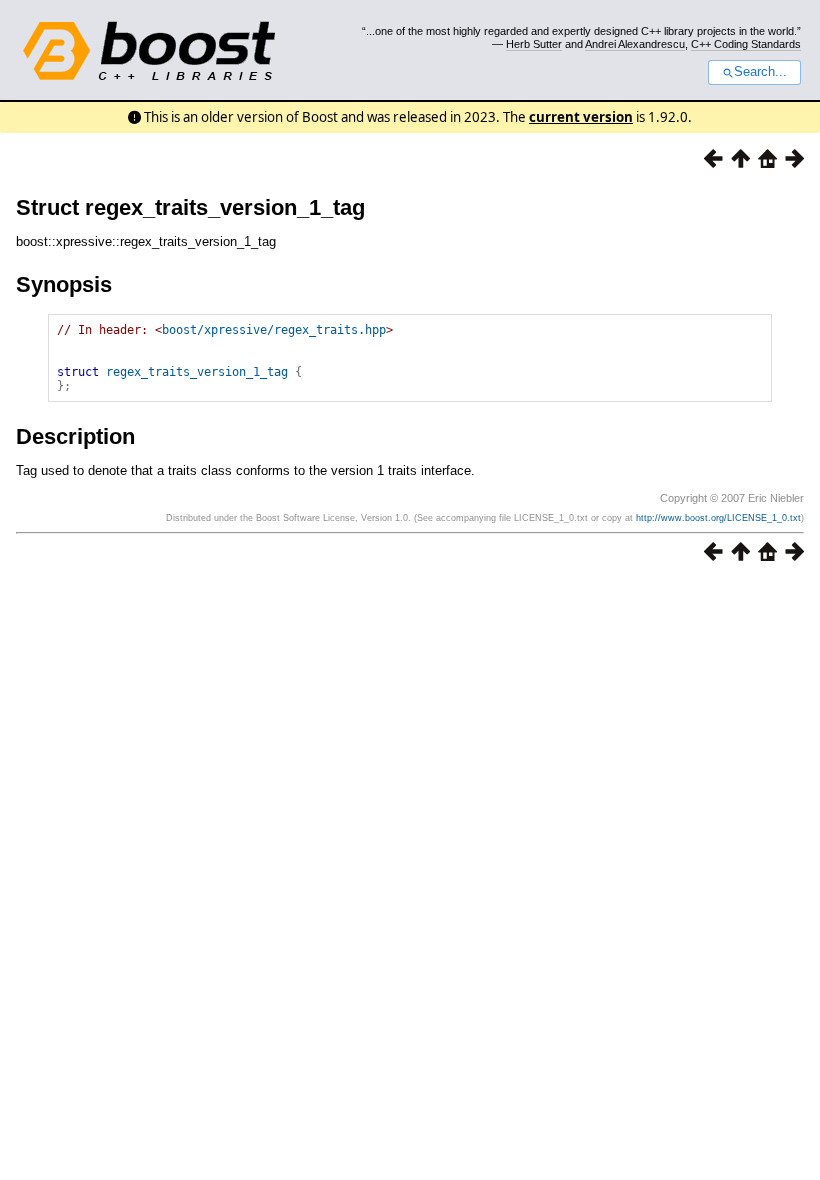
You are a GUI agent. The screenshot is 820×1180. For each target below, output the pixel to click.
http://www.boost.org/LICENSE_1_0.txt (718, 518)
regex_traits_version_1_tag (197, 372)
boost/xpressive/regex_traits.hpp (274, 330)
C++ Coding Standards (746, 44)
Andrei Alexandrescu (635, 44)
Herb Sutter (534, 44)
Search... (760, 72)
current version (581, 117)
